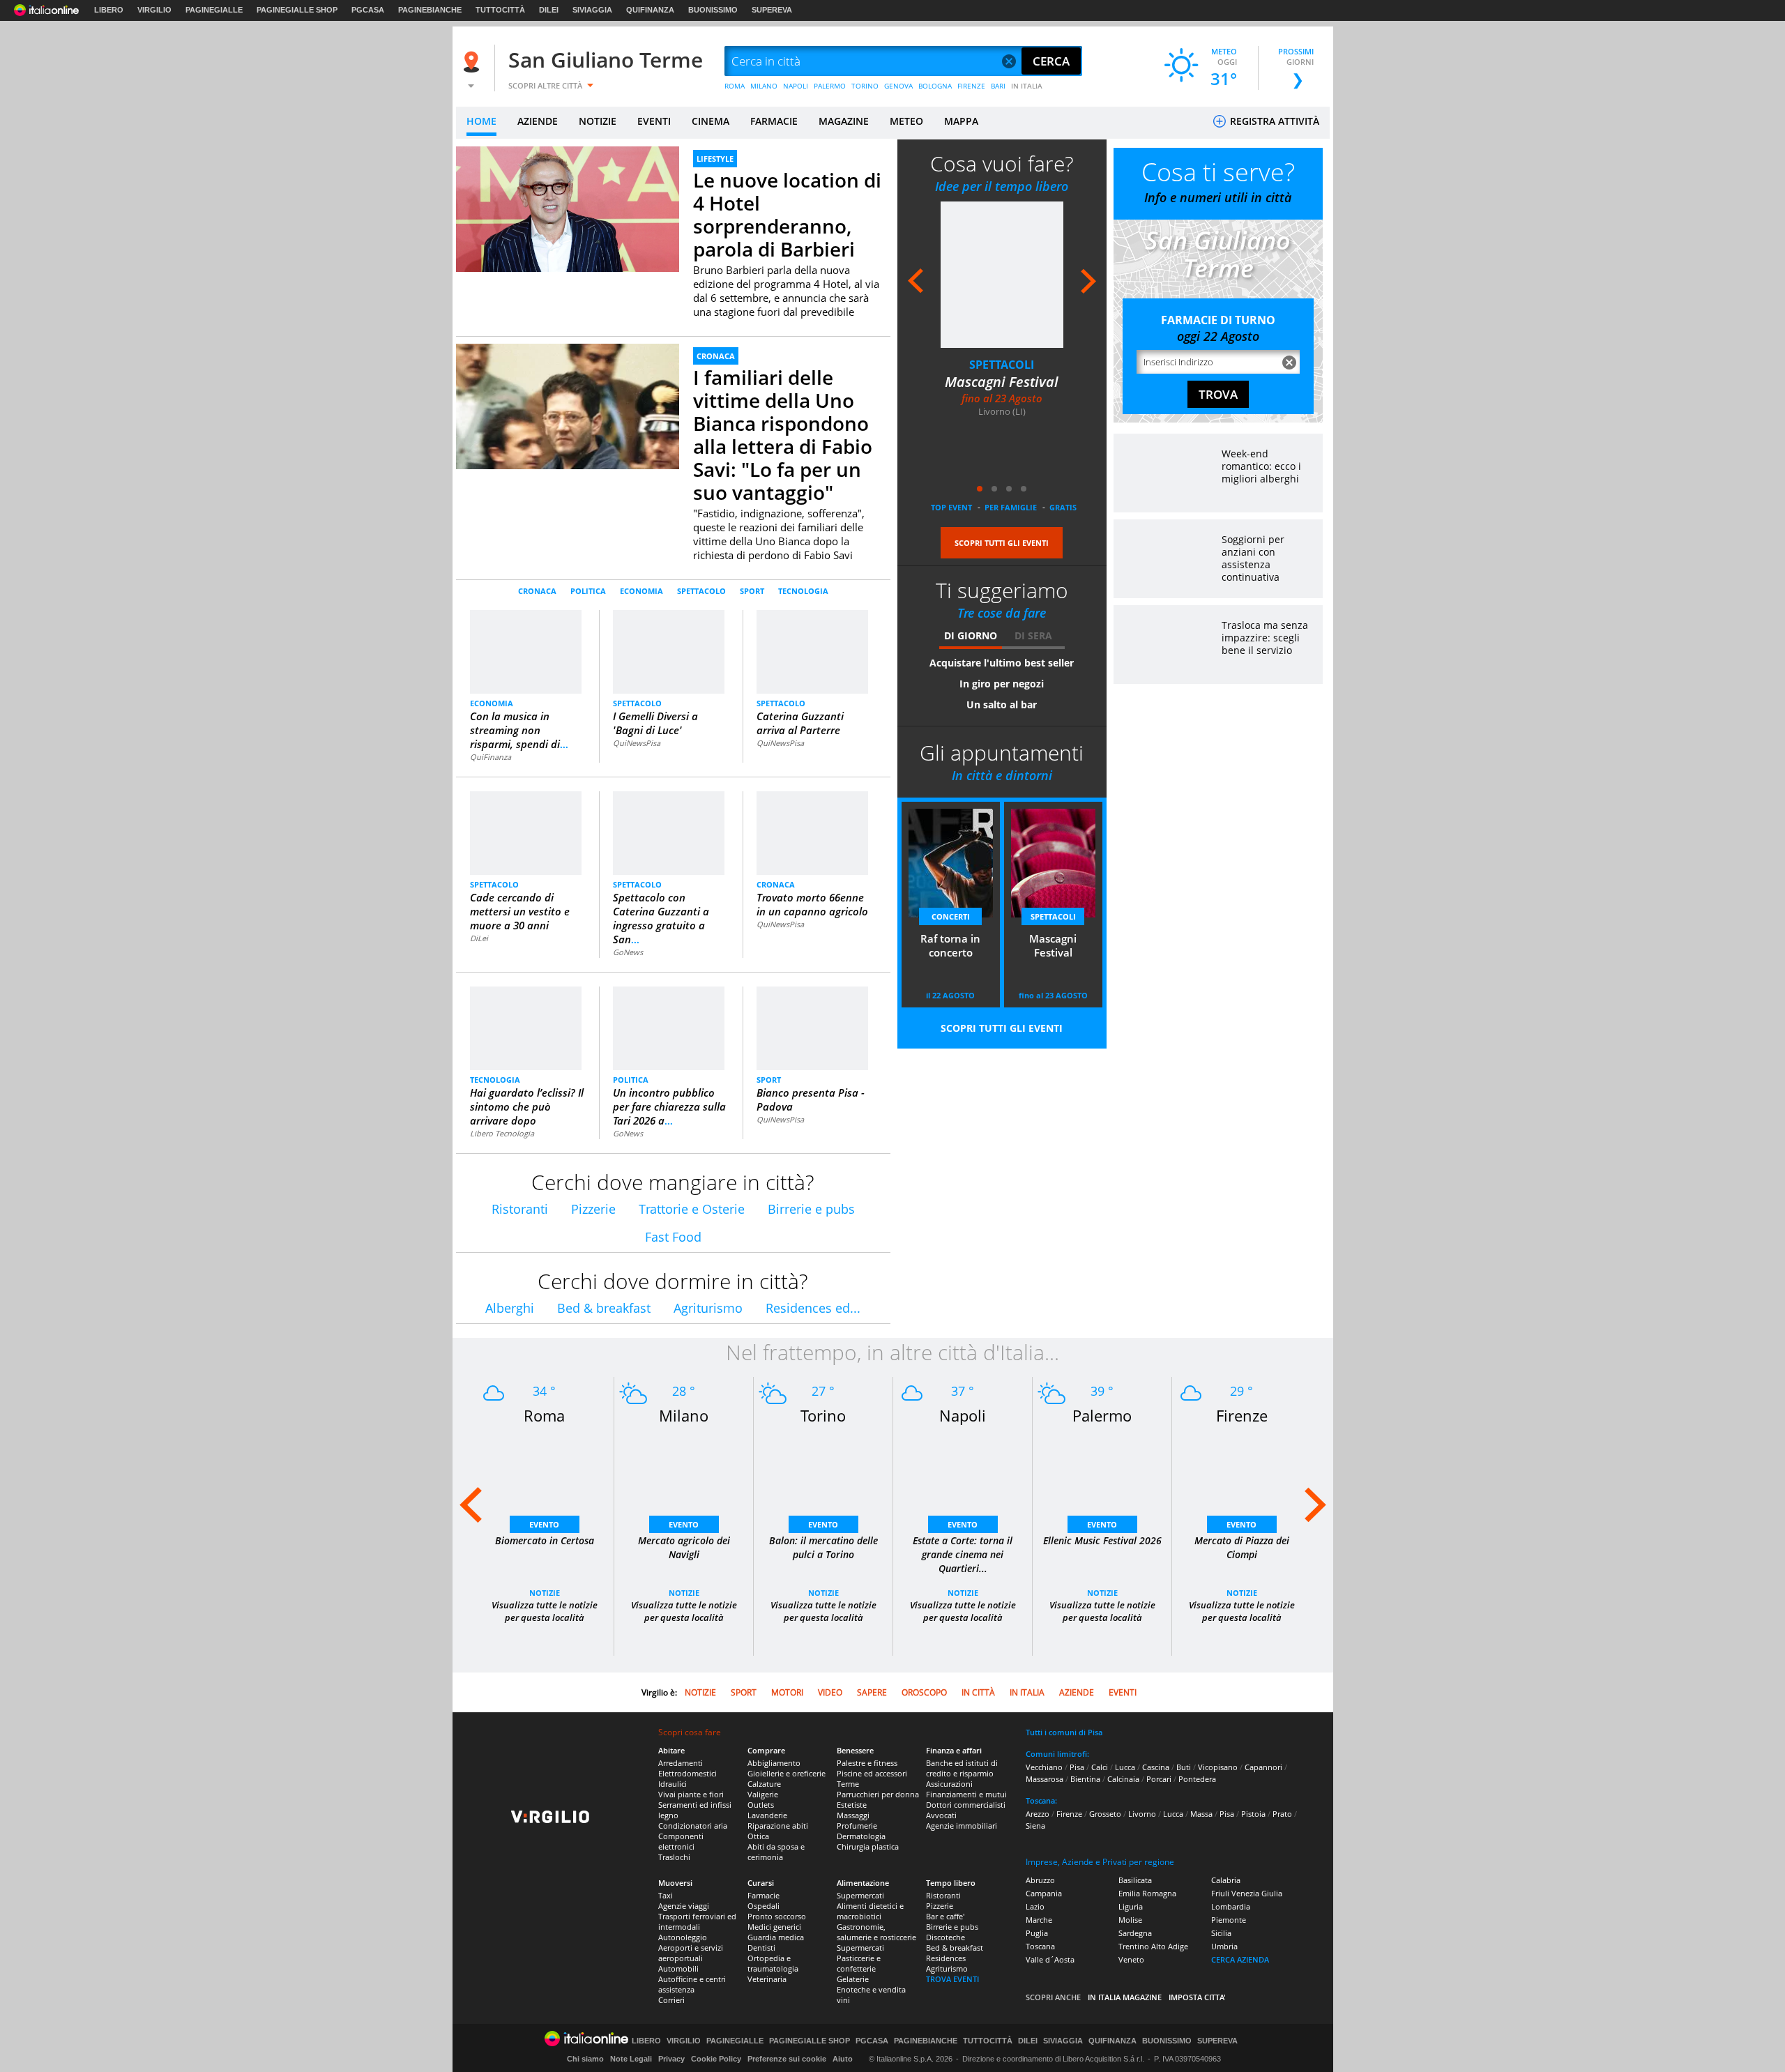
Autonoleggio (683, 1937)
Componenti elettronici (681, 1841)
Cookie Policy (716, 2059)
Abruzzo (1040, 1880)
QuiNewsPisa (637, 743)
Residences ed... (813, 1308)
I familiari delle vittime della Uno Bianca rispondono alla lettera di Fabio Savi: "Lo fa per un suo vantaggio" (783, 435)
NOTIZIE (598, 121)
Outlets (761, 1805)
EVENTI (654, 121)
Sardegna (1135, 1933)
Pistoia (1253, 1814)
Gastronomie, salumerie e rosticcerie (876, 1932)
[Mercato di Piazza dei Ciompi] (1242, 1476)
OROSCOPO (924, 1692)
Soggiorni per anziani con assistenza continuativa (1253, 558)
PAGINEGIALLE (214, 10)
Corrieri (671, 2000)
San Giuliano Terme (606, 60)
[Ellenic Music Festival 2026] (1102, 1476)
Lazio (1035, 1906)
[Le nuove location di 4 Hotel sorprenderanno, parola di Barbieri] (568, 209)
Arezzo (1038, 1814)
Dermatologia (861, 1836)
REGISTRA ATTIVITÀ (1273, 121)
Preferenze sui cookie (787, 2059)
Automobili (678, 1968)
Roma (544, 1415)
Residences (946, 1958)
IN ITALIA (1027, 86)
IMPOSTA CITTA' (1197, 1997)
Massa (1201, 1814)
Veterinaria (767, 1979)
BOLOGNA (935, 86)
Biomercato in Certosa (545, 1540)
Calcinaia (1123, 1779)
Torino (823, 1415)
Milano (684, 1415)
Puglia (1037, 1933)
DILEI (549, 10)
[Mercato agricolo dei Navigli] (684, 1476)
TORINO (865, 86)
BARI (998, 86)
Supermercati (860, 1895)
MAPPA (961, 121)
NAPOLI (796, 86)
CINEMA (711, 121)
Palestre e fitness (867, 1763)
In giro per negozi (1002, 684)
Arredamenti (681, 1763)
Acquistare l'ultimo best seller (1002, 663)
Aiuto (843, 2059)
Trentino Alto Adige (1153, 1946)
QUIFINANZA (650, 10)
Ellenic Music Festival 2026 (1102, 1540)
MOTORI (787, 1692)
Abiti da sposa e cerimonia (776, 1852)
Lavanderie (767, 1815)
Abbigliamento (774, 1763)
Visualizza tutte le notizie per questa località (545, 1611)
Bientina (1085, 1779)
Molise (1130, 1920)
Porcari (1159, 1779)
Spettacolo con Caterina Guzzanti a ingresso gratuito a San (661, 918)
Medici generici (774, 1927)
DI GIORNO (971, 635)
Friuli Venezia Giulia (1247, 1893)
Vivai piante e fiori (691, 1794)
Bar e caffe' (945, 1916)
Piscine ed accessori (872, 1773)
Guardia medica (776, 1937)
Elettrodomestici (688, 1773)
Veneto (1131, 1959)
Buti (1184, 1767)
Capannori (1263, 1767)
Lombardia (1231, 1906)
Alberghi (510, 1308)
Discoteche (945, 1937)
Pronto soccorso (777, 1916)
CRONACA (716, 356)
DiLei (479, 938)
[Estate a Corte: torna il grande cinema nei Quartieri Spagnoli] (963, 1476)
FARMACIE (774, 121)
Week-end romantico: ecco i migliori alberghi (1261, 466)
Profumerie (857, 1826)
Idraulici (673, 1784)
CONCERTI (951, 916)
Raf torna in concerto (950, 945)
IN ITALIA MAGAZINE (1125, 1997)
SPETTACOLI (1002, 365)
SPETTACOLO (701, 591)
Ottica (758, 1836)
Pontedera (1197, 1779)
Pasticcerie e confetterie (859, 1963)
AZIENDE (538, 121)
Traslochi (674, 1857)
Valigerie (763, 1794)
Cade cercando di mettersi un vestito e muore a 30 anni (520, 911)
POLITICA (588, 591)
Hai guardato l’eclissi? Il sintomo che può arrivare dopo (527, 1106)
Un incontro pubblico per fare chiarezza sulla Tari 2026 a (669, 1106)
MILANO (764, 86)
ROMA (735, 86)
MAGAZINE (844, 121)
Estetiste (852, 1805)
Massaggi (853, 1815)
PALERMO (830, 86)
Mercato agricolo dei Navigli (684, 1547)
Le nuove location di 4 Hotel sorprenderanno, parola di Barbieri (787, 214)
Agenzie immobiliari (962, 1826)
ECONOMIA (641, 591)
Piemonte (1229, 1920)
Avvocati (941, 1815)
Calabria (1226, 1880)
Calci (1100, 1767)
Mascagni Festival (1002, 382)
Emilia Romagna (1147, 1893)
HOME (481, 121)
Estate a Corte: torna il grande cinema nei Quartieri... (963, 1554)
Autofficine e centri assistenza (692, 1984)
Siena (1035, 1826)
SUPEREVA (772, 10)
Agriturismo (708, 1308)
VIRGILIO (154, 10)
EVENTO (544, 1524)
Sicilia (1221, 1933)
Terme (848, 1784)
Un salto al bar (1002, 704)
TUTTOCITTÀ (500, 10)
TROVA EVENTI (952, 1979)
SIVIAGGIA (592, 10)
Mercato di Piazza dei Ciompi (1242, 1547)
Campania (1044, 1893)
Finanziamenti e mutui (966, 1794)
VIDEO (830, 1692)
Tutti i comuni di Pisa (1064, 1732)
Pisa (1077, 1767)
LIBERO (109, 10)
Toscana (1040, 1946)
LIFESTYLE (715, 159)
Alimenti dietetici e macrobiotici (870, 1911)
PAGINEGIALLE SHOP (297, 10)
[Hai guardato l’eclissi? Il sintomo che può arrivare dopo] (526, 1034)
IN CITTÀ (978, 1692)
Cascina (1156, 1767)
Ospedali (764, 1906)
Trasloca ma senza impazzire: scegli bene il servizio (1265, 638)
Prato (1282, 1814)
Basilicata (1135, 1880)
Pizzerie (593, 1209)
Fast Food (673, 1237)
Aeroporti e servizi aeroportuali (691, 1953)
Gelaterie (853, 1979)
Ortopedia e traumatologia (773, 1963)
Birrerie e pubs (811, 1209)
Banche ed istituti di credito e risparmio (962, 1768)
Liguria (1131, 1906)
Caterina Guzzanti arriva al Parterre (800, 723)
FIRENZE (971, 86)
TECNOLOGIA (803, 591)
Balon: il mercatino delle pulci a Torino (823, 1547)
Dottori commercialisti (966, 1805)
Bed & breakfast (604, 1308)
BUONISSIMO (713, 10)
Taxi (666, 1895)
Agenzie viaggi (684, 1906)
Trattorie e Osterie (692, 1209)
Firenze (1242, 1415)
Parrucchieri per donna (878, 1794)
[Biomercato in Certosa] (545, 1476)
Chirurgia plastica (868, 1846)
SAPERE (872, 1692)
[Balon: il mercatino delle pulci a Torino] (823, 1476)
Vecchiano (1044, 1767)
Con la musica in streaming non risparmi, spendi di (519, 730)
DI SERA (1033, 635)
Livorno (1142, 1814)
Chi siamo (585, 2059)
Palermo (1102, 1415)
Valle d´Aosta (1050, 1959)
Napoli (963, 1415)
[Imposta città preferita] (473, 62)
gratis (1063, 507)
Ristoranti (520, 1209)
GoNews (628, 952)
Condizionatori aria (693, 1826)
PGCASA (368, 10)
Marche (1039, 1920)
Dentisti (761, 1948)
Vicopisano (1218, 1767)
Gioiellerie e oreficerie (787, 1773)
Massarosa (1045, 1779)
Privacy (671, 2059)
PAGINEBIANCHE (430, 10)
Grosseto (1105, 1814)
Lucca (1125, 1767)
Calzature (764, 1784)
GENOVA (898, 86)
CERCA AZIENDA (1240, 1959)
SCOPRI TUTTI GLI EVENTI (1002, 543)
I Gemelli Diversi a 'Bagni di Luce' (655, 723)
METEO (906, 121)
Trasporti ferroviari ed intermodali (697, 1921)
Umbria (1224, 1946)
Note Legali (631, 2059)
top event (951, 507)
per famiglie (1011, 507)
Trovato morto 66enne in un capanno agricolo (812, 904)
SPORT (752, 591)
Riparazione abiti (778, 1826)
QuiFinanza (491, 757)
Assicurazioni (949, 1784)
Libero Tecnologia (502, 1133)
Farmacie (764, 1895)
